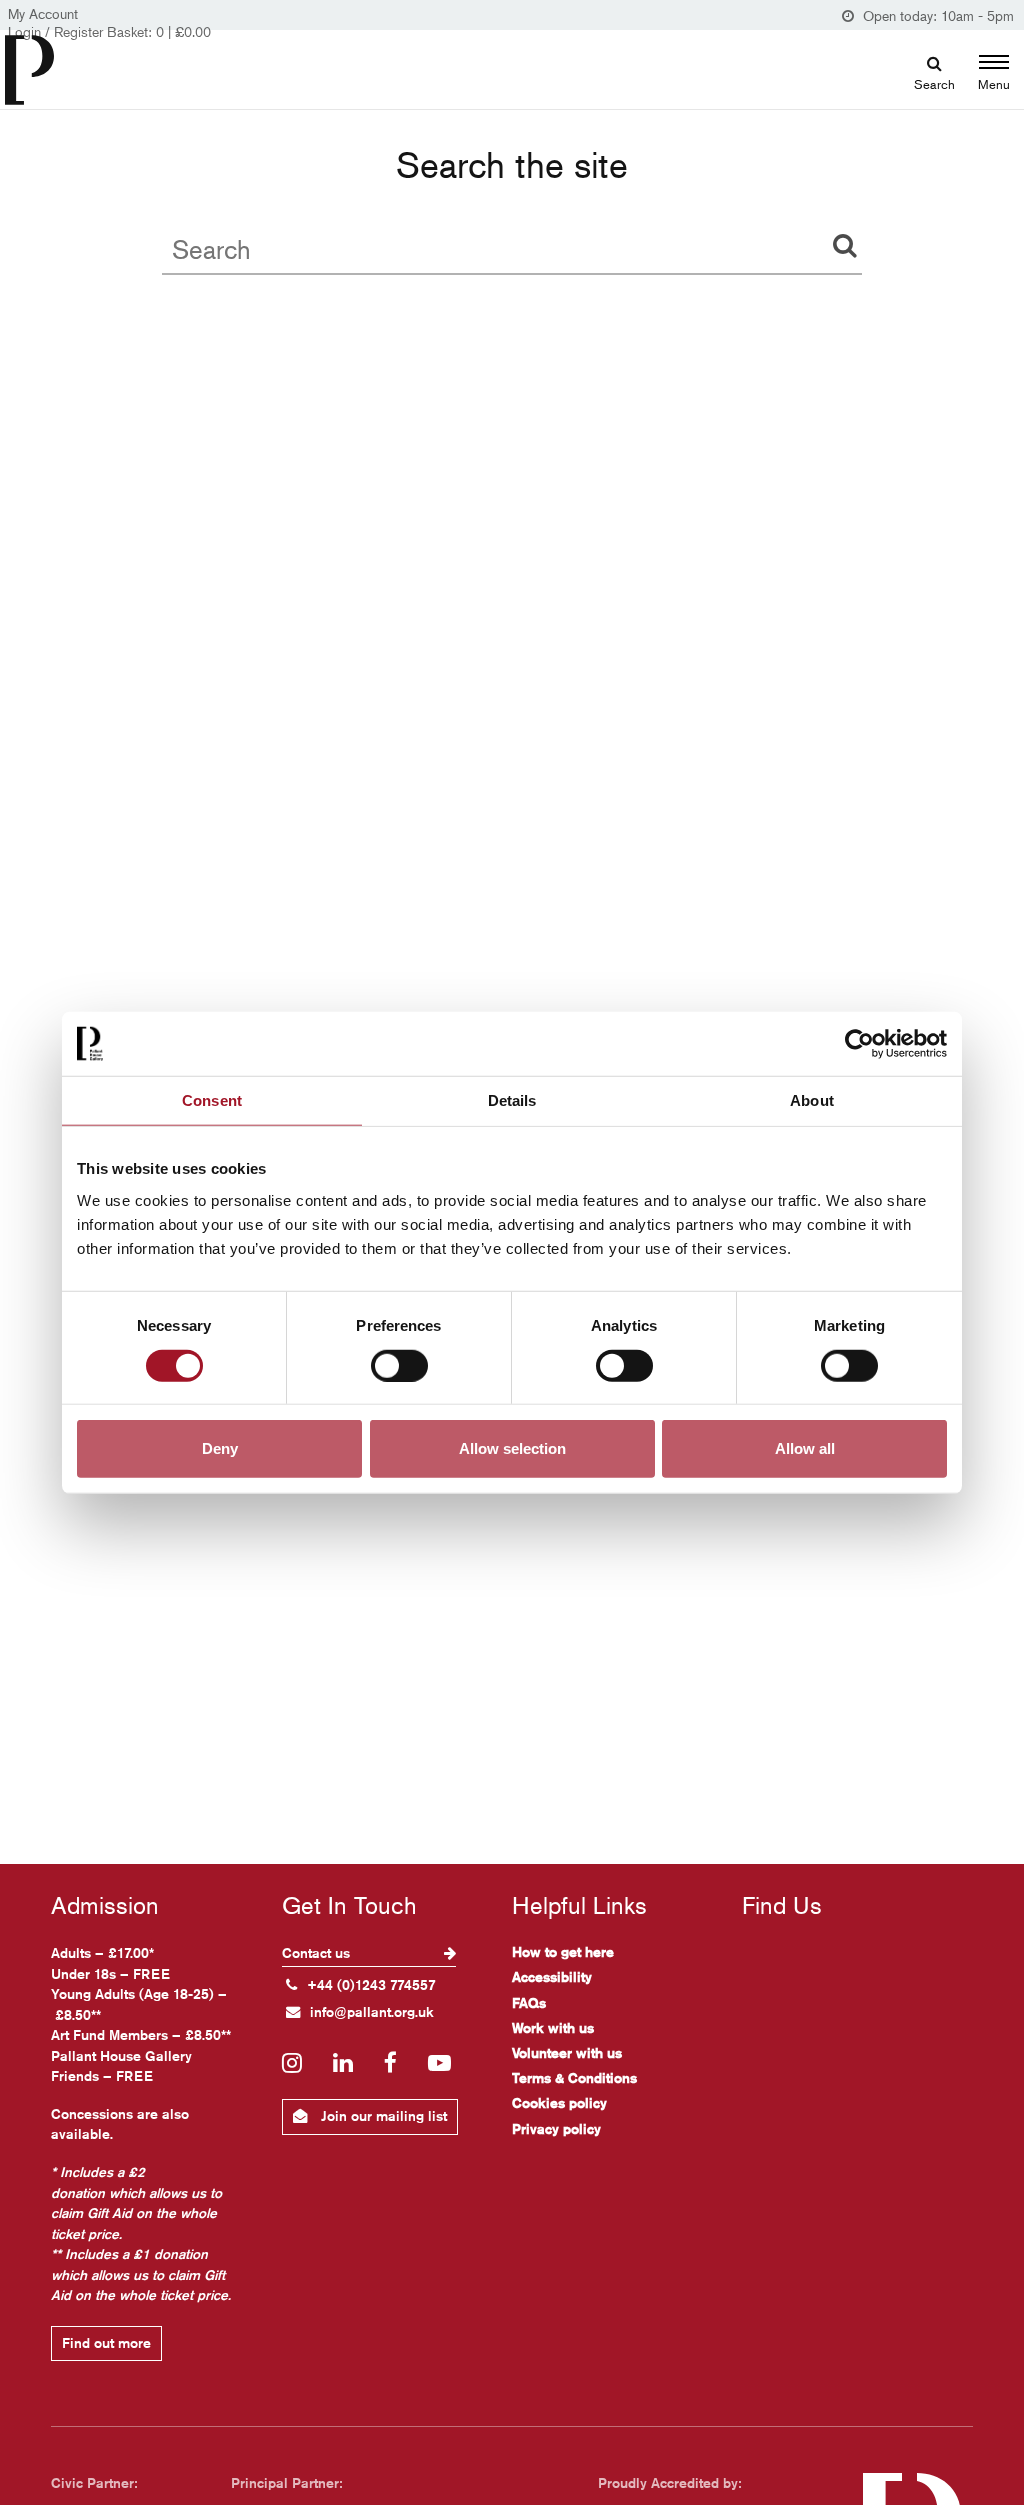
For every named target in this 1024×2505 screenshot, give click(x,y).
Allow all (805, 1448)
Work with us (553, 2028)
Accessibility (552, 1977)
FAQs (529, 2003)
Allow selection (512, 1448)
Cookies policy (559, 2103)
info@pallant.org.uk (372, 2012)
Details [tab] (512, 1099)
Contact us (318, 1953)
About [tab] (812, 1099)
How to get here (563, 1952)
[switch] (399, 1365)
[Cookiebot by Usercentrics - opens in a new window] (859, 1043)
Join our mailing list (382, 2116)
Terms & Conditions (574, 2078)
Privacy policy (556, 2129)
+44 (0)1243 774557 (371, 1985)
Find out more (106, 2343)
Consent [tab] (212, 1099)
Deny (220, 1448)
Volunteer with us (567, 2053)
